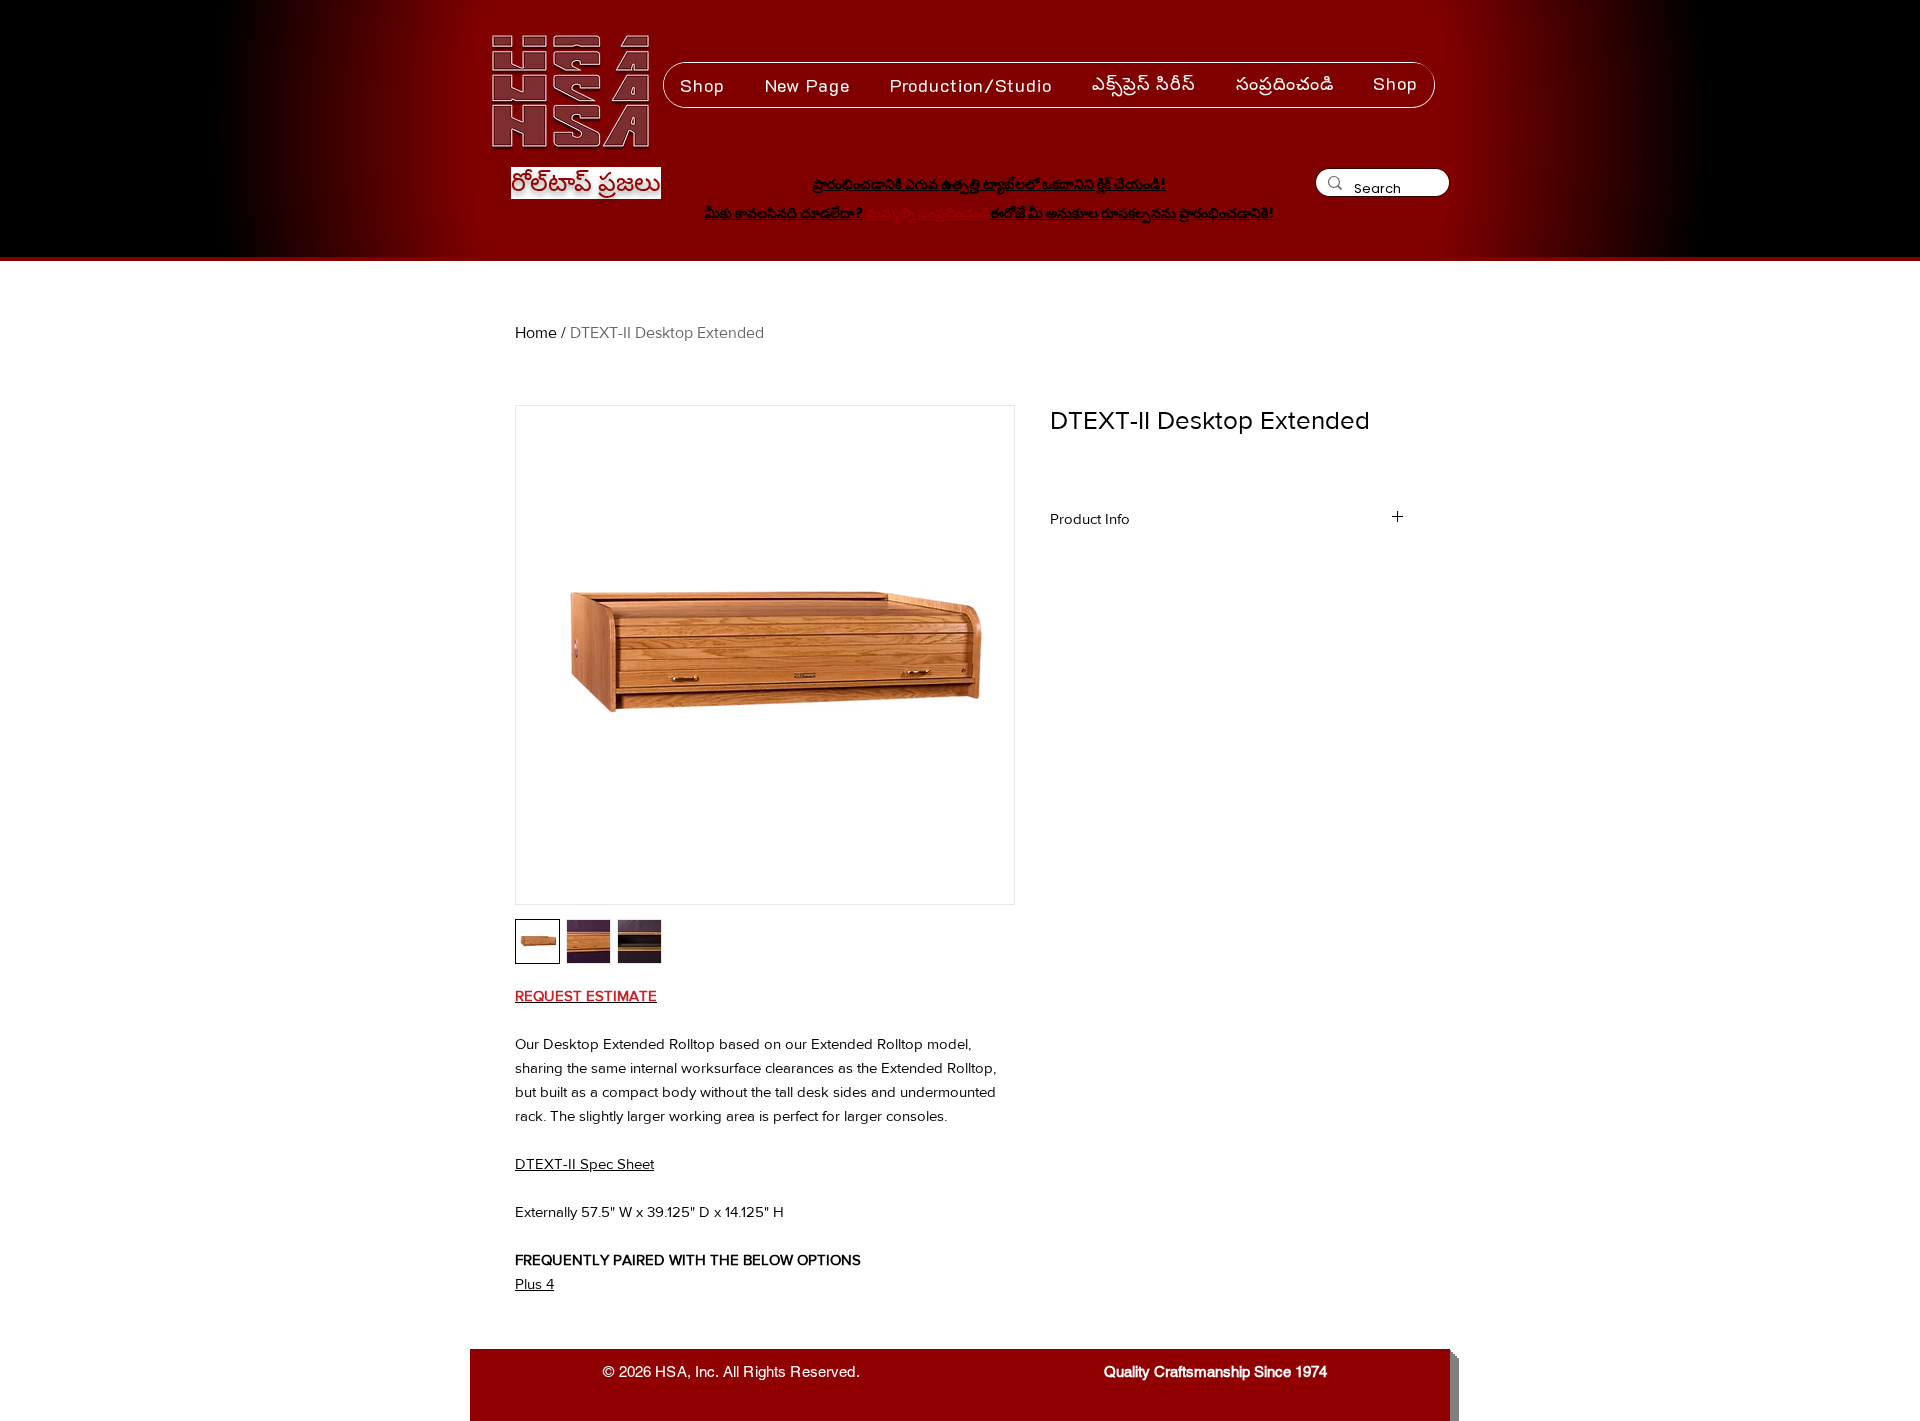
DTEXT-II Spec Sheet (584, 1163)
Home (536, 332)
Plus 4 (534, 1283)
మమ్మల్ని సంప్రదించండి (928, 213)
